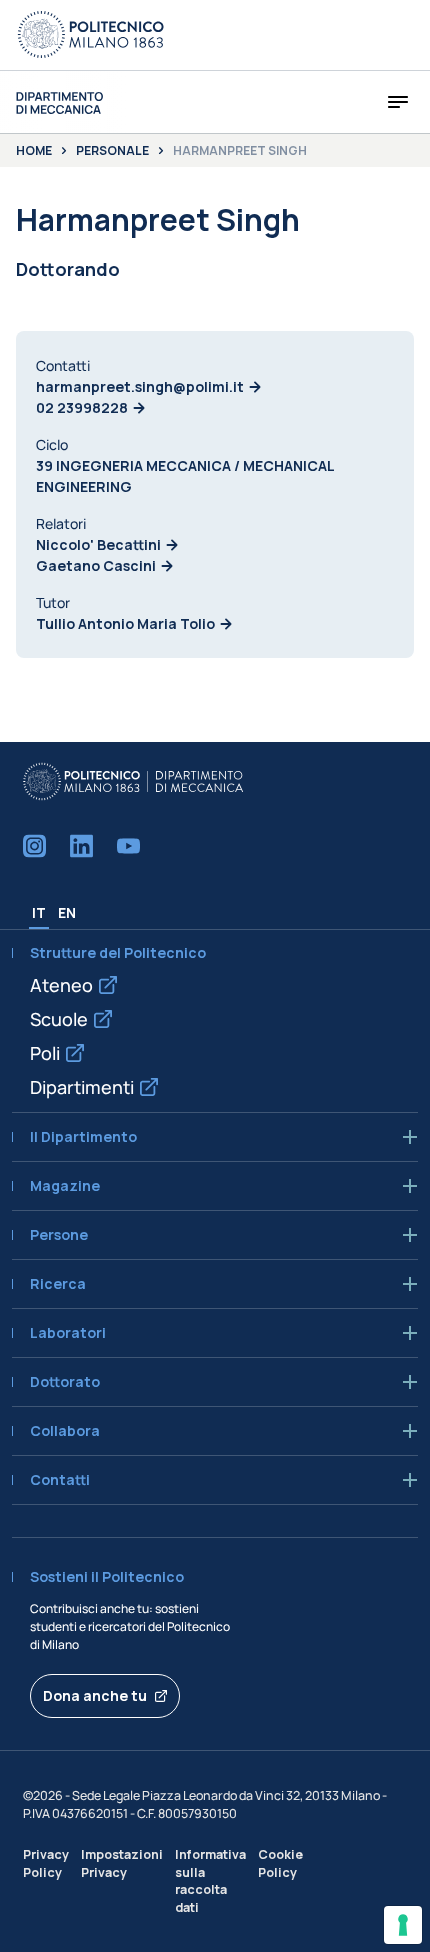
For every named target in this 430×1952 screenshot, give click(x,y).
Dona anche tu (95, 1695)
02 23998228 (82, 407)
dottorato (65, 1382)
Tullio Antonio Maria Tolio (125, 623)
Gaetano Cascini (96, 565)
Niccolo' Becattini (98, 544)
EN (67, 912)
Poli (45, 1053)
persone (59, 1235)
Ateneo (61, 985)
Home (34, 151)
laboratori (68, 1333)
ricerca (58, 1284)
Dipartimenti (82, 1087)
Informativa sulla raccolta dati (210, 1880)
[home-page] (59, 102)
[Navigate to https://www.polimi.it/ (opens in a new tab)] (91, 35)
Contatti (60, 1480)
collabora (65, 1431)
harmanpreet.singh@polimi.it (140, 386)
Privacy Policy (46, 1863)
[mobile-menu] (398, 102)
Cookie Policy (280, 1863)
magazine (65, 1186)
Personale (112, 151)
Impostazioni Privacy (122, 1863)
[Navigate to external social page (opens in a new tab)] (34, 846)
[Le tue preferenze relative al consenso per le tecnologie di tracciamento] (403, 1925)
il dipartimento (83, 1137)
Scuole (59, 1019)
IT (39, 912)
